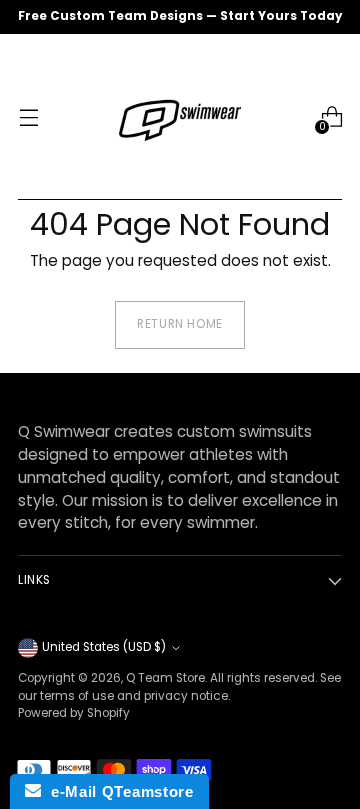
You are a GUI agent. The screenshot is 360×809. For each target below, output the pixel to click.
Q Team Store (165, 678)
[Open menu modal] (28, 117)
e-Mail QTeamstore (117, 791)
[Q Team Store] (180, 117)
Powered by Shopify (74, 713)
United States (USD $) (104, 647)
